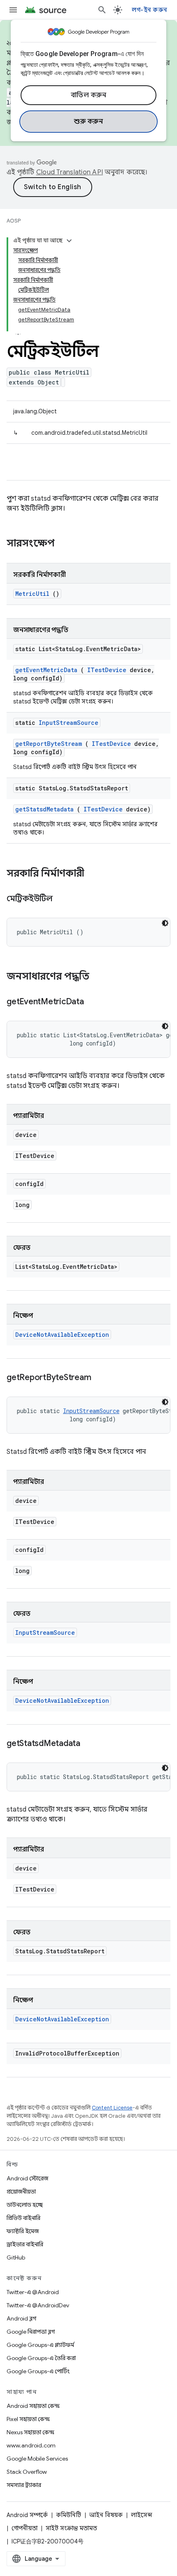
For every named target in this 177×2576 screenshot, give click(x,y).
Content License (112, 2108)
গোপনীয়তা (24, 2528)
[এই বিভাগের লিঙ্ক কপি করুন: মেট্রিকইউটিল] (63, 899)
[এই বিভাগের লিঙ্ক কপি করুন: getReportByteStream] (101, 1378)
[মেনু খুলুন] (13, 10)
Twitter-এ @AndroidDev (38, 2305)
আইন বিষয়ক (106, 2515)
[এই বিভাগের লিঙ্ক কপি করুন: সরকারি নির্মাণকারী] (93, 874)
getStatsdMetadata (44, 809)
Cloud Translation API (70, 172)
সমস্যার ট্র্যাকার (24, 2485)
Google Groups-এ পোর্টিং (38, 2371)
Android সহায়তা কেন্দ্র (33, 2406)
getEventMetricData (46, 670)
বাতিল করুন (89, 95)
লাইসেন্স (142, 2515)
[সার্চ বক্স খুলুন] (102, 10)
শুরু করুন (88, 122)
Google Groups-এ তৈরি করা (41, 2358)
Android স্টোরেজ (27, 2178)
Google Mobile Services (37, 2459)
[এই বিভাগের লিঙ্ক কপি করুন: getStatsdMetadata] (91, 1744)
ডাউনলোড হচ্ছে (25, 2205)
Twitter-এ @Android (33, 2292)
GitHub (16, 2257)
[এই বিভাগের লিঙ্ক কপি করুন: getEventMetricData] (94, 1002)
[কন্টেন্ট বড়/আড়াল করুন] (69, 241)
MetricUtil (32, 594)
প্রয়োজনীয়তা (21, 2192)
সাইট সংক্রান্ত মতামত (71, 2528)
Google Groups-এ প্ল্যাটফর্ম (40, 2345)
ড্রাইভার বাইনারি (25, 2244)
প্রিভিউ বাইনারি (23, 2218)
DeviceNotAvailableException (62, 1335)
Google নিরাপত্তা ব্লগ (31, 2332)
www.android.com (31, 2445)
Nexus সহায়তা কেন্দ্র (30, 2432)
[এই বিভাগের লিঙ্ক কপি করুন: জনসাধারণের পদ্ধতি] (100, 977)
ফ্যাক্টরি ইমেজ (23, 2231)
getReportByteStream (49, 744)
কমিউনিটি (69, 2515)
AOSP (14, 221)
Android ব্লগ (21, 2318)
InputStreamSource (69, 723)
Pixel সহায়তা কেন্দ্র (28, 2419)
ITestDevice (107, 670)
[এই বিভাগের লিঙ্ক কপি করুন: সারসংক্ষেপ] (65, 544)
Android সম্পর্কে (27, 2515)
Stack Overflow (27, 2472)
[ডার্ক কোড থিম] (165, 923)
